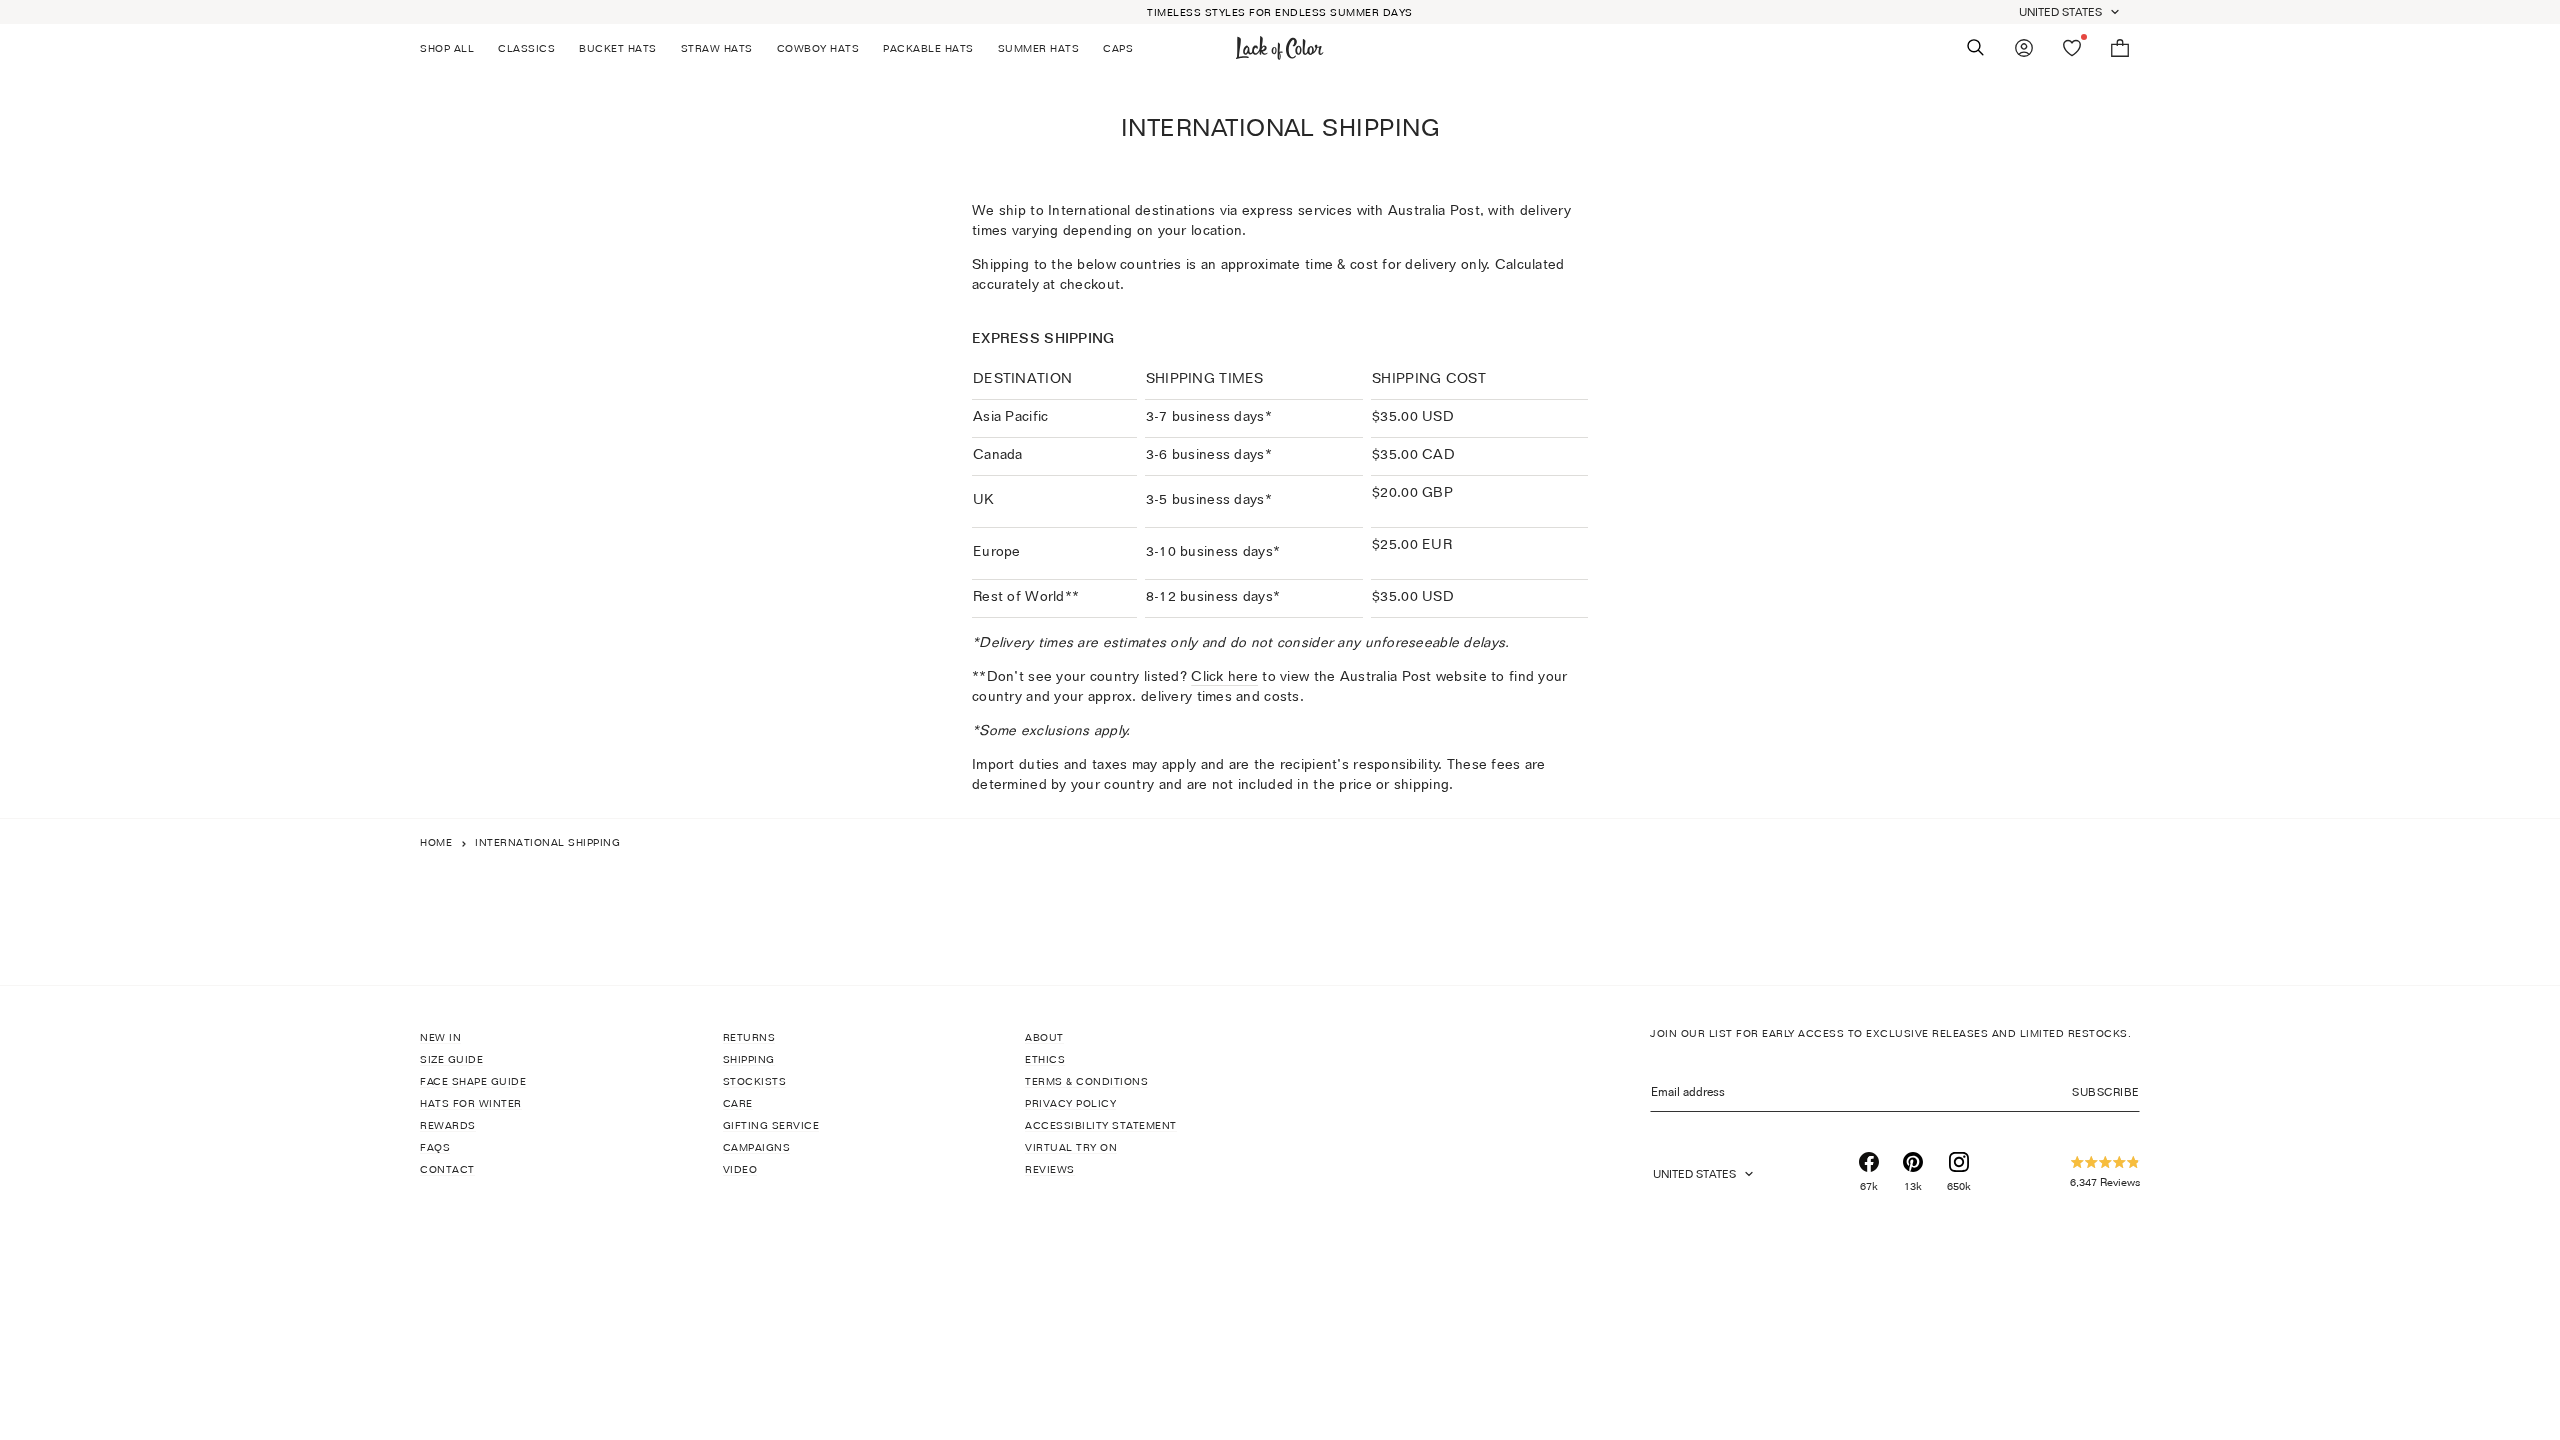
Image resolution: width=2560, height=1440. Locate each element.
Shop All (447, 48)
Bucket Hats (618, 48)
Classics (526, 48)
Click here (1224, 675)
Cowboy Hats (818, 48)
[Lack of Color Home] (1280, 48)
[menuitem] (453, 48)
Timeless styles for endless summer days (1280, 12)
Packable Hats (928, 48)
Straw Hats (717, 48)
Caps (1118, 48)
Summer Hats (1039, 48)
